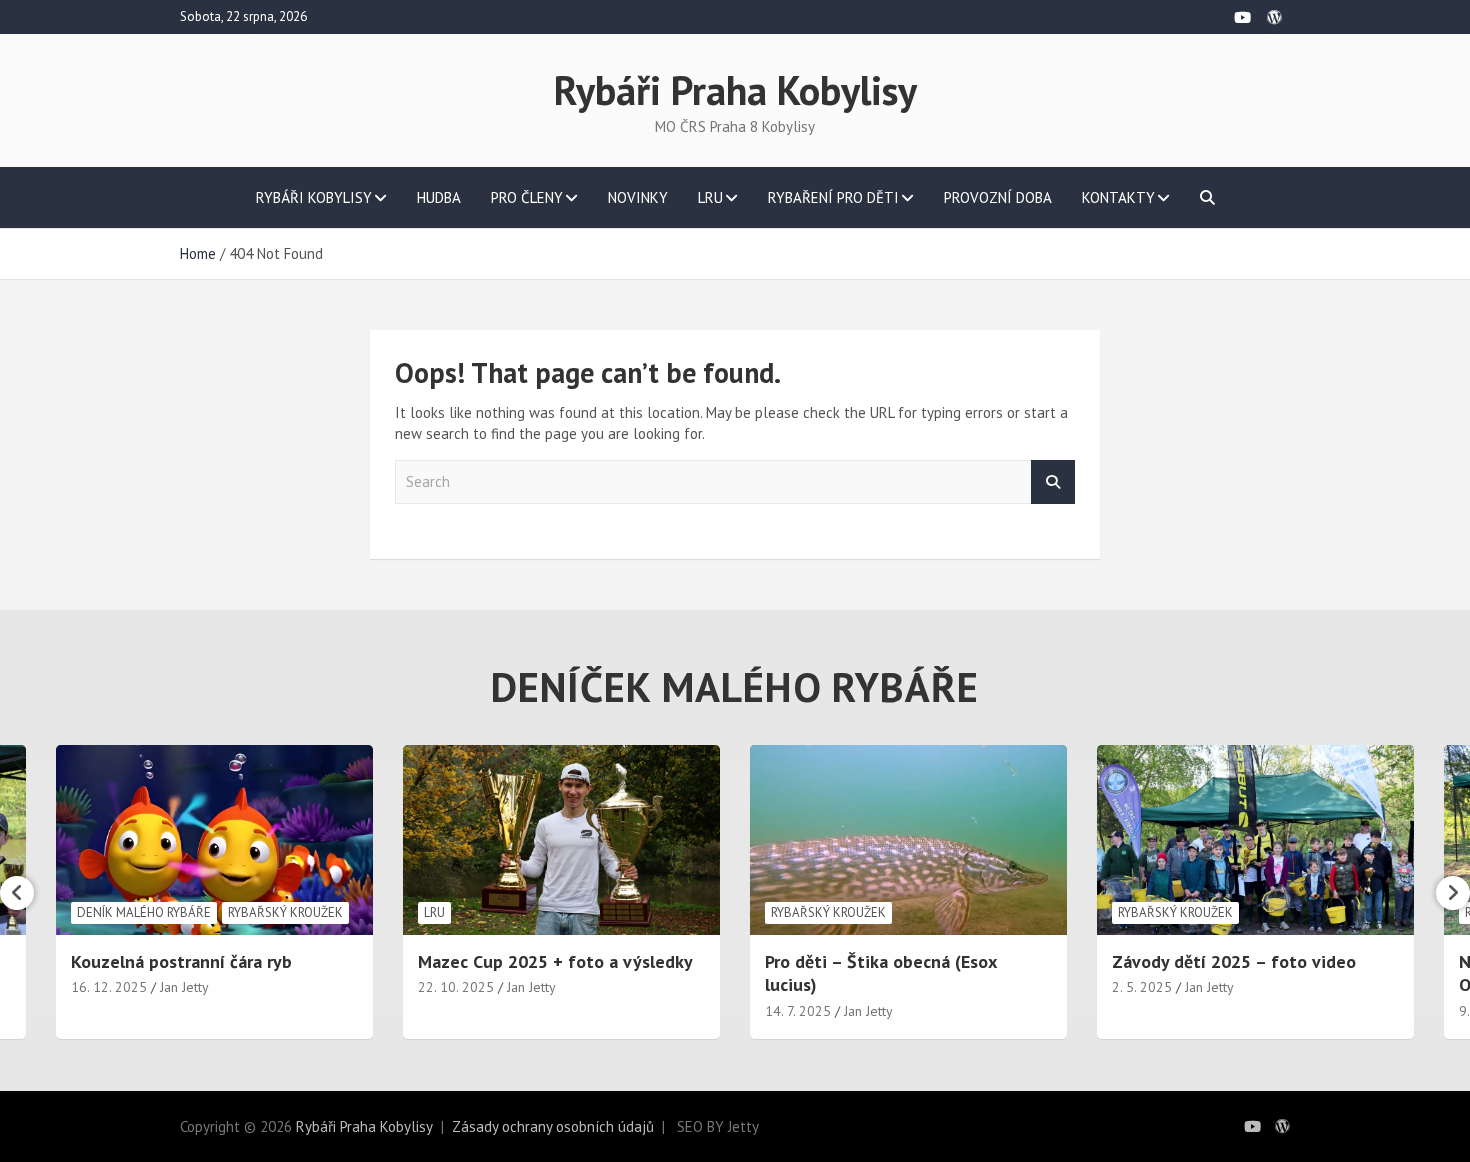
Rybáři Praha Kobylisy (735, 90)
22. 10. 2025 (456, 987)
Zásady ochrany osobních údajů (553, 1126)
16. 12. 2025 (109, 987)
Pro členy (527, 197)
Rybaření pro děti (833, 197)
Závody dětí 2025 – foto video (1234, 961)
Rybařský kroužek (285, 912)
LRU (710, 197)
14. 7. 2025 (798, 1011)
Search (1053, 482)
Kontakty (1118, 197)
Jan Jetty (184, 987)
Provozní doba (998, 197)
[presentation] (17, 893)
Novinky (638, 197)
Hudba (439, 197)
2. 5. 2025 (1142, 987)
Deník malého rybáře (144, 912)
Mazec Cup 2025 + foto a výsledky (555, 961)
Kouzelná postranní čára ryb (181, 961)
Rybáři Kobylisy (314, 197)
